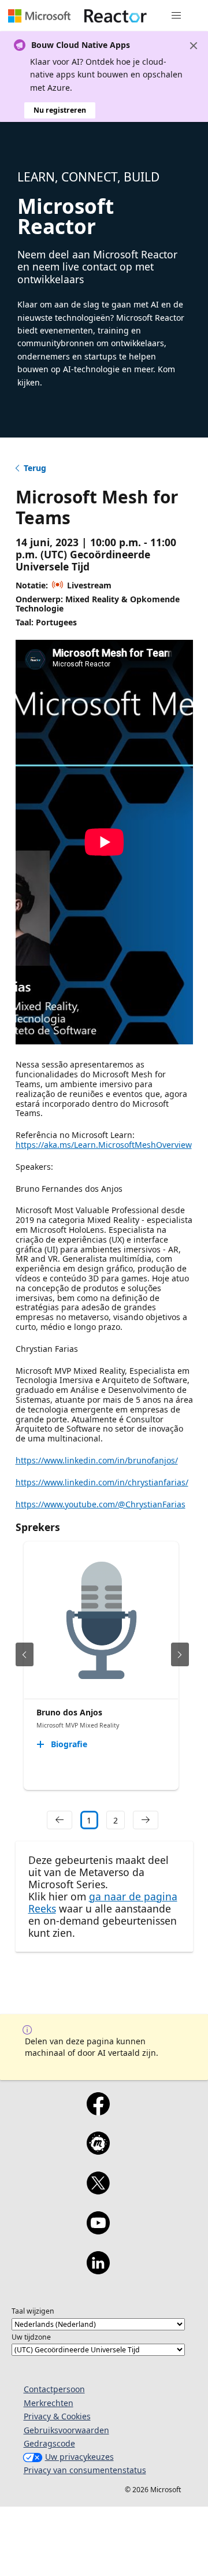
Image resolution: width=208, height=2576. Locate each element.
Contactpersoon (54, 2389)
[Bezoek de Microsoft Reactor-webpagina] (116, 16)
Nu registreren (60, 110)
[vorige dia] (25, 1654)
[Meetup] (98, 2151)
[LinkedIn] (98, 2270)
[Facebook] (98, 2111)
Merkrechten (49, 2403)
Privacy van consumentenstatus (85, 2470)
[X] (98, 2190)
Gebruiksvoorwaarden (66, 2430)
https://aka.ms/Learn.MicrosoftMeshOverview (104, 1145)
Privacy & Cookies (57, 2416)
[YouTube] (98, 2230)
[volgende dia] (180, 1654)
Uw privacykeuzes (79, 2457)
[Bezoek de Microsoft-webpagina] (39, 16)
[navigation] (60, 1820)
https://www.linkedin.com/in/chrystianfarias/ (102, 1482)
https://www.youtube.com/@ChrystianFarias (101, 1504)
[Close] (194, 46)
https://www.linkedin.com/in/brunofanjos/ (97, 1460)
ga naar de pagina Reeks (103, 1902)
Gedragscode (49, 2443)
